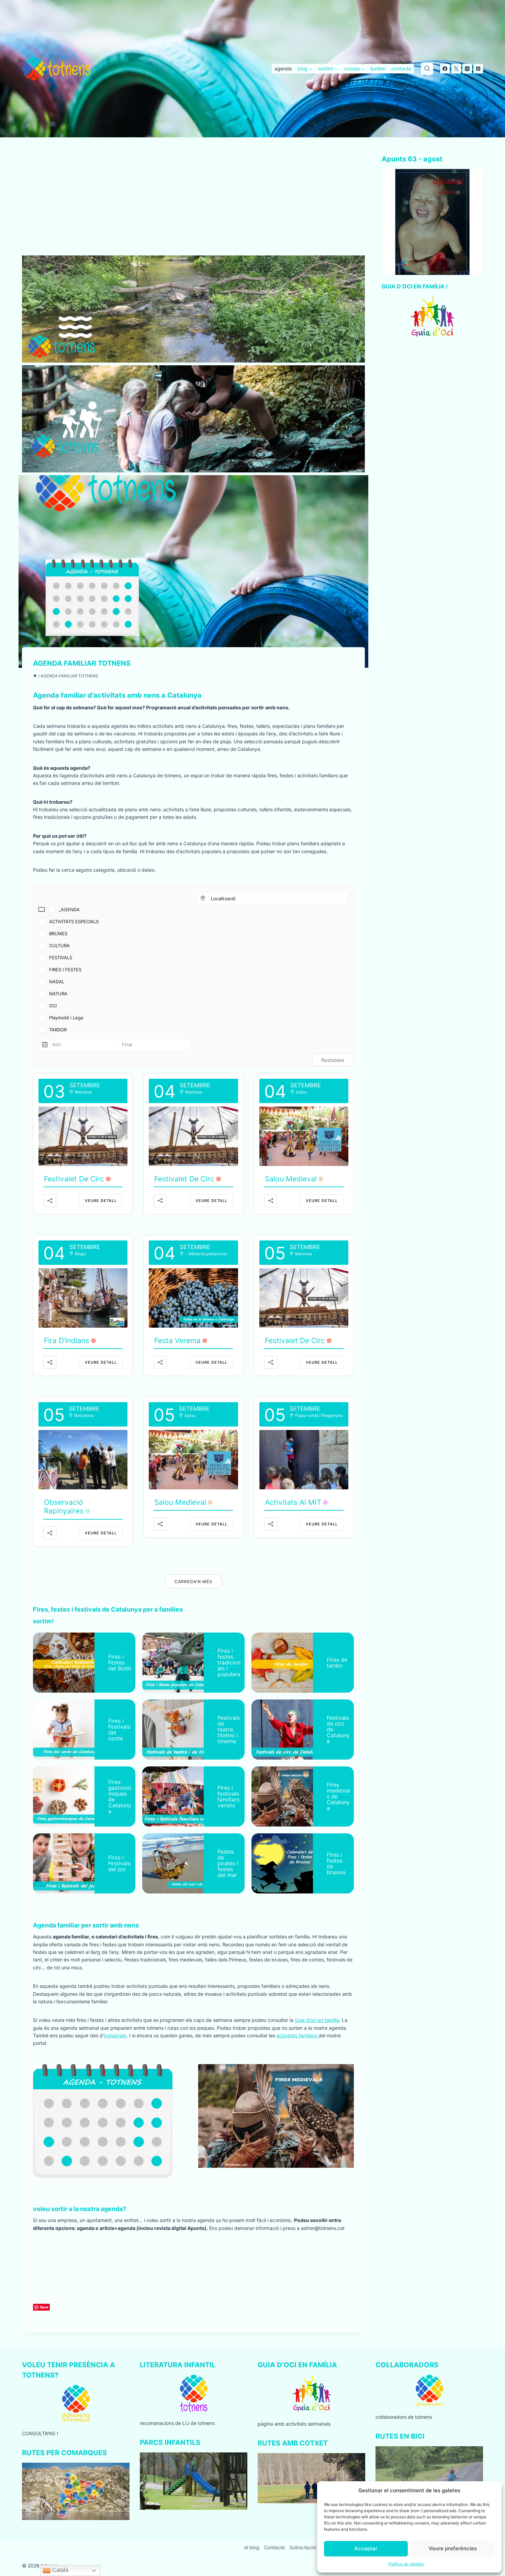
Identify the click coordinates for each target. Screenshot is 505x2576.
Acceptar (366, 2548)
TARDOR (58, 1030)
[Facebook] (445, 69)
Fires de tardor (337, 1663)
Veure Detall (101, 1201)
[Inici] (35, 676)
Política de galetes (406, 2564)
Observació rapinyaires (64, 1507)
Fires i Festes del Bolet (120, 1662)
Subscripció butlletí (311, 2547)
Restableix (333, 1060)
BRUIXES (58, 934)
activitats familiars (298, 2035)
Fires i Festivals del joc (119, 1863)
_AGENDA (69, 909)
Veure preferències (453, 2548)
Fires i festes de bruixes (336, 1863)
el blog (252, 2547)
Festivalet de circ (74, 1179)
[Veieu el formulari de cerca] (427, 69)
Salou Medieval (291, 1179)
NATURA (58, 994)
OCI (53, 1006)
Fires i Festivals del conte (119, 1730)
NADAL (57, 982)
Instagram (115, 2035)
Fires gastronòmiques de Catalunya (120, 1796)
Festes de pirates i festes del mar (228, 1863)
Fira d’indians (67, 1341)
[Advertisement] (193, 205)
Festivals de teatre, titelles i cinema (229, 1729)
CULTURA (59, 946)
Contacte (274, 2547)
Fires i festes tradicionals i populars (229, 1662)
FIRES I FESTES (65, 970)
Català (60, 2570)
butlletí (378, 68)
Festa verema (177, 1341)
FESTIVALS (61, 958)
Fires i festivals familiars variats (228, 1796)
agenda (283, 68)
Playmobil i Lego (66, 1018)
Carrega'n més (193, 1582)
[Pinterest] (478, 69)
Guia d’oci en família (317, 2020)
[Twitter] (456, 69)
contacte (401, 68)
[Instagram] (467, 69)
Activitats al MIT (293, 1502)
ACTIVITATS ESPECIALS (74, 921)
